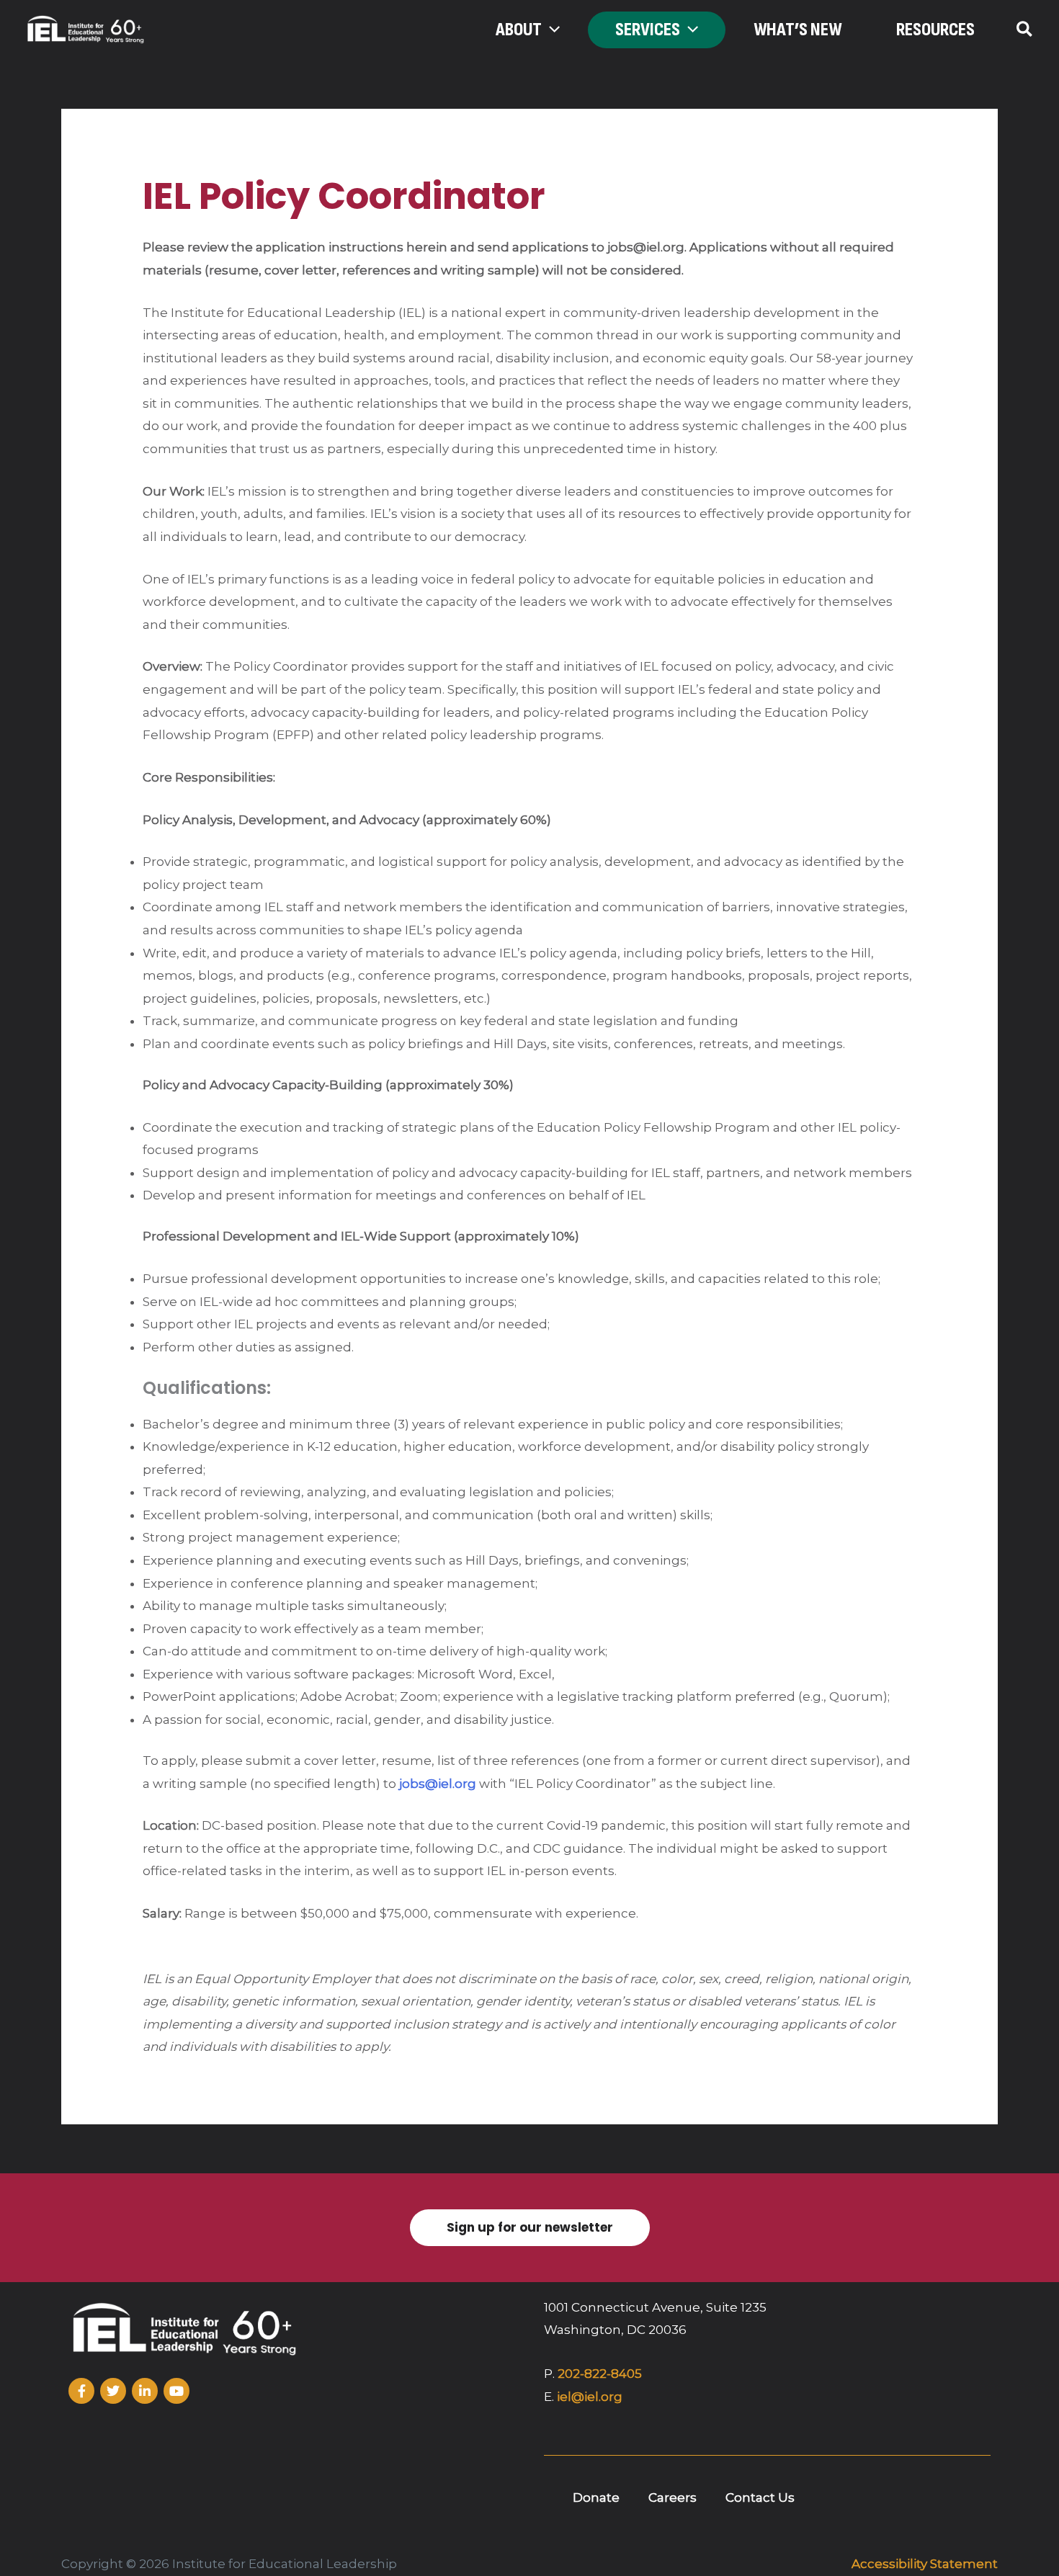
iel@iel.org (590, 2397)
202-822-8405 (600, 2374)
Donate (596, 2497)
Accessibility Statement (925, 2564)
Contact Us (760, 2497)
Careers (673, 2497)
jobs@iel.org (438, 1784)
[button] (551, 30)
